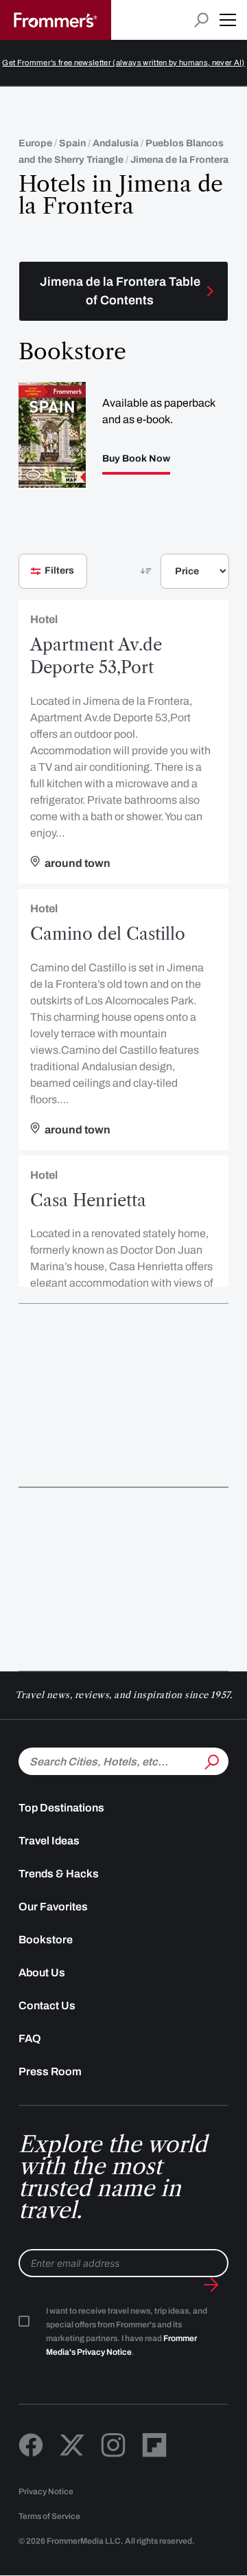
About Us (42, 1973)
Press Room (50, 2071)
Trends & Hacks (59, 1874)
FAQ (30, 2038)
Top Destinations (61, 1808)
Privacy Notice (46, 2492)
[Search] (211, 1760)
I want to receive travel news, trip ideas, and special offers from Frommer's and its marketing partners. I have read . (127, 2331)
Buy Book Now (136, 459)
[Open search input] (201, 20)
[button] (228, 20)
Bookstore (46, 1940)
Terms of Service (49, 2516)
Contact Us (47, 2006)
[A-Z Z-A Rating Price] (172, 577)
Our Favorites (53, 1907)
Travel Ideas (49, 1841)
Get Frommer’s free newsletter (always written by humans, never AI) (123, 63)
